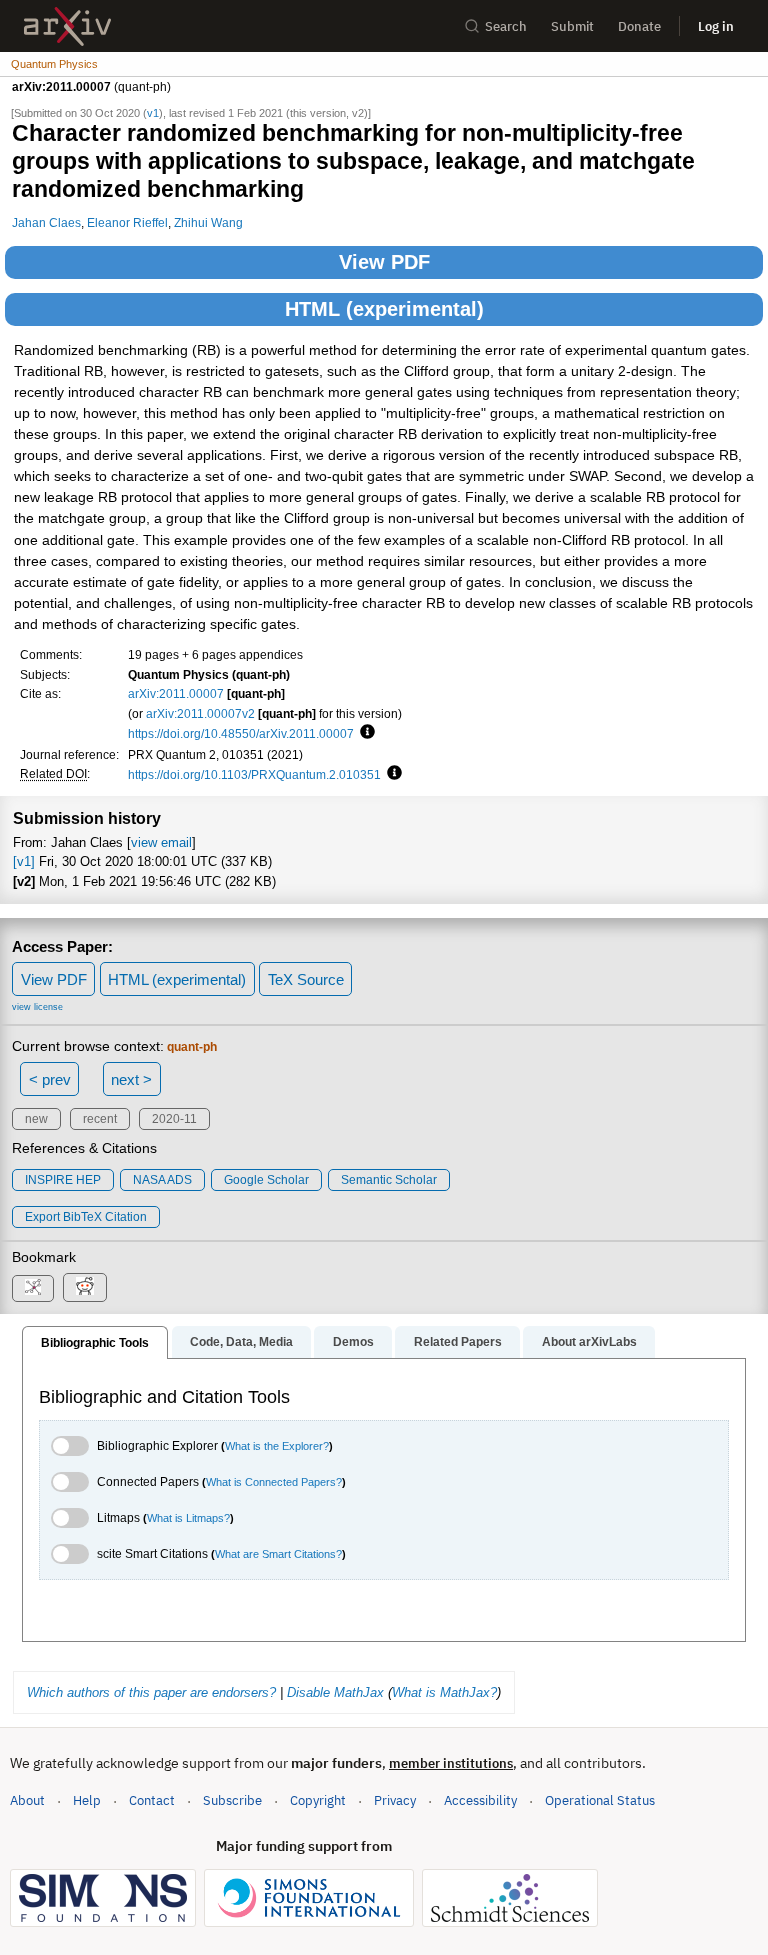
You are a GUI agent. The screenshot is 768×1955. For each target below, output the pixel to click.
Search (506, 26)
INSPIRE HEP (63, 1180)
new (36, 1119)
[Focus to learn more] (364, 733)
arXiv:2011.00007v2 (200, 713)
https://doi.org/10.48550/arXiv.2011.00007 (241, 733)
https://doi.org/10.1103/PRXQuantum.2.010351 (254, 774)
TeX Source (306, 979)
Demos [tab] (353, 1342)
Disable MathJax (335, 1692)
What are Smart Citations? (278, 1554)
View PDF (384, 262)
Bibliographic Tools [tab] (95, 1343)
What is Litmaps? (188, 1518)
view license (37, 1007)
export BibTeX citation (86, 1217)
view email (161, 842)
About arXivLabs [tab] (589, 1342)
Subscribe (232, 1800)
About (27, 1800)
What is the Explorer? (277, 1446)
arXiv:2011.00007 (176, 693)
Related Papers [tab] (458, 1342)
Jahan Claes (46, 222)
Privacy (395, 1800)
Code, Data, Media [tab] (241, 1342)
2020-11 (174, 1119)
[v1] (24, 861)
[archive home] (67, 26)
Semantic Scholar (389, 1180)
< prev (50, 1079)
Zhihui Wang (208, 222)
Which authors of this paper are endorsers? (151, 1692)
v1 (153, 113)
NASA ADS (162, 1180)
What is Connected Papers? (274, 1482)
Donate (639, 26)
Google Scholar (266, 1180)
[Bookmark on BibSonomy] (33, 1288)
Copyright (318, 1800)
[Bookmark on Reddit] (85, 1287)
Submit (572, 26)
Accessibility (480, 1800)
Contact (152, 1800)
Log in (716, 26)
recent (100, 1119)
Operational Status (600, 1800)
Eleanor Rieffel (127, 222)
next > (131, 1079)
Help (87, 1800)
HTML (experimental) (384, 309)
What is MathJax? (444, 1692)
